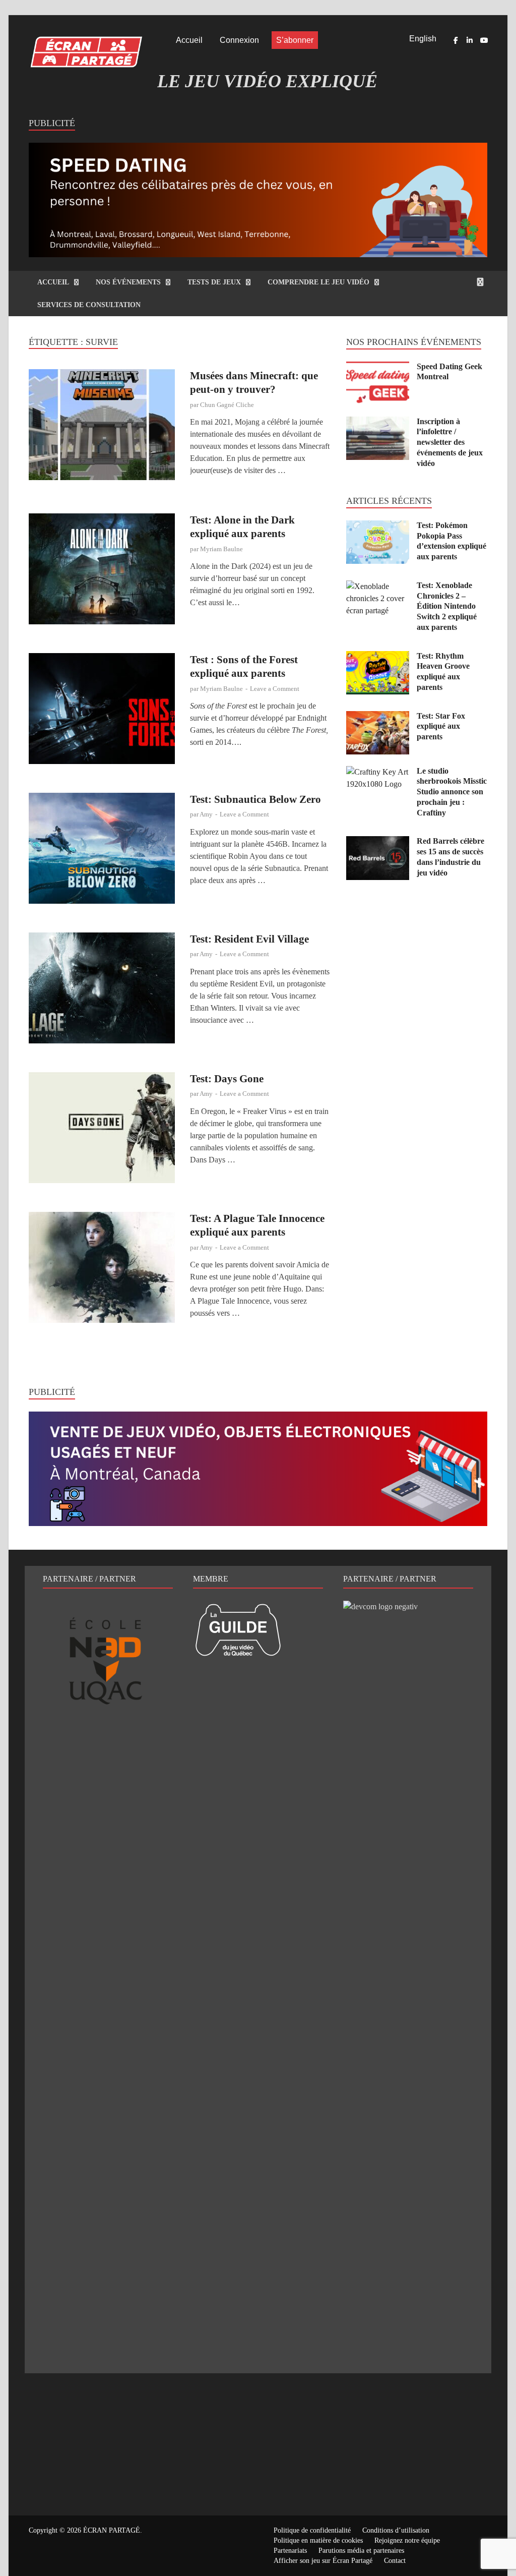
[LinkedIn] (470, 40)
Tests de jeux (214, 282)
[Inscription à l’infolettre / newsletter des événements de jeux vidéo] (378, 422)
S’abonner (295, 40)
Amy (206, 814)
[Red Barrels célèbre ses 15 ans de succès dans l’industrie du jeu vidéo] (378, 842)
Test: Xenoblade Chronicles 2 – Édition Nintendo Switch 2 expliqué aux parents (447, 606)
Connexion (239, 40)
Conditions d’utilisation (396, 2530)
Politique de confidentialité (312, 2530)
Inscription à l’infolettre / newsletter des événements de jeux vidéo (450, 442)
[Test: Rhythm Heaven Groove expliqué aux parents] (378, 657)
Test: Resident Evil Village (249, 939)
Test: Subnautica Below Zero (255, 799)
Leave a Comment (275, 689)
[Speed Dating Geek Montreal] (378, 367)
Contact (395, 2561)
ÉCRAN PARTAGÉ (112, 2530)
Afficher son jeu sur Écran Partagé (323, 2561)
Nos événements (128, 282)
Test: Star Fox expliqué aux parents (441, 726)
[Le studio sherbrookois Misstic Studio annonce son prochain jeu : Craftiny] (378, 772)
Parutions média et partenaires (361, 2551)
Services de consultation (89, 305)
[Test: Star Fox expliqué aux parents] (378, 717)
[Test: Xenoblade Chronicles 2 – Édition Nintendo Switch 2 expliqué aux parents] (378, 586)
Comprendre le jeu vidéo (318, 282)
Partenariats (290, 2551)
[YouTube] (484, 40)
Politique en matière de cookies (318, 2540)
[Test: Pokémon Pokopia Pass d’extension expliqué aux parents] (378, 526)
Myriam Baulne (221, 549)
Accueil (189, 40)
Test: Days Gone (227, 1079)
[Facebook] (456, 40)
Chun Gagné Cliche (227, 405)
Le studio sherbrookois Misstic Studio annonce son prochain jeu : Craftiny (452, 792)
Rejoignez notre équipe (407, 2540)
